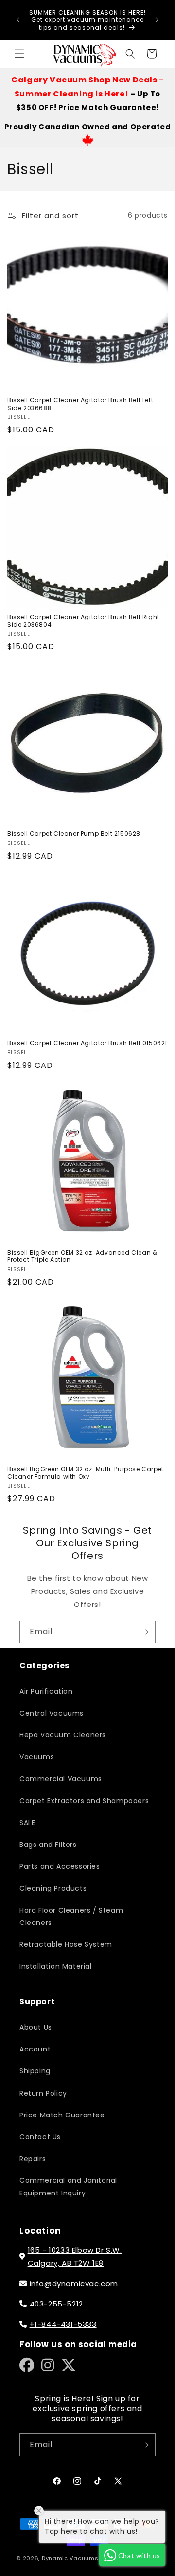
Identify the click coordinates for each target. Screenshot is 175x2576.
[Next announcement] (157, 20)
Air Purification (46, 1691)
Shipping (35, 2071)
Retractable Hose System (66, 1944)
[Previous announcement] (18, 20)
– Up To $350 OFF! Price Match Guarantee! (87, 94)
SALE (27, 1823)
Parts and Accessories (60, 1866)
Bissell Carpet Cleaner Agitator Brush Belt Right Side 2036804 (83, 621)
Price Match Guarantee (62, 2115)
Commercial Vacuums (61, 1779)
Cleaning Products (53, 1888)
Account (35, 2049)
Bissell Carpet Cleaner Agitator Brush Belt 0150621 (87, 1043)
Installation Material (56, 1966)
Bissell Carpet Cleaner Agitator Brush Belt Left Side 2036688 (80, 404)
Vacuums (37, 1757)
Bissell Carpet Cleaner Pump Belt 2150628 (74, 834)
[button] (19, 54)
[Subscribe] (144, 1632)
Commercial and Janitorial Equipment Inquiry (68, 2186)
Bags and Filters (48, 1845)
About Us (36, 2027)
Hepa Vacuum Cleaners (63, 1735)
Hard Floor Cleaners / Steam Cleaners (71, 1916)
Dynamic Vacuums (70, 2558)
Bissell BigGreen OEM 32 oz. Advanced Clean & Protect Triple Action (82, 1256)
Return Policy (43, 2093)
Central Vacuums (52, 1713)
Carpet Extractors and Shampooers (84, 1801)
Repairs (33, 2159)
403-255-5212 (56, 2304)
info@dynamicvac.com (74, 2283)
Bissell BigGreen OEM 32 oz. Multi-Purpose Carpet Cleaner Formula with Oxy (86, 1473)
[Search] (130, 54)
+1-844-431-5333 (63, 2324)
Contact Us (40, 2137)
